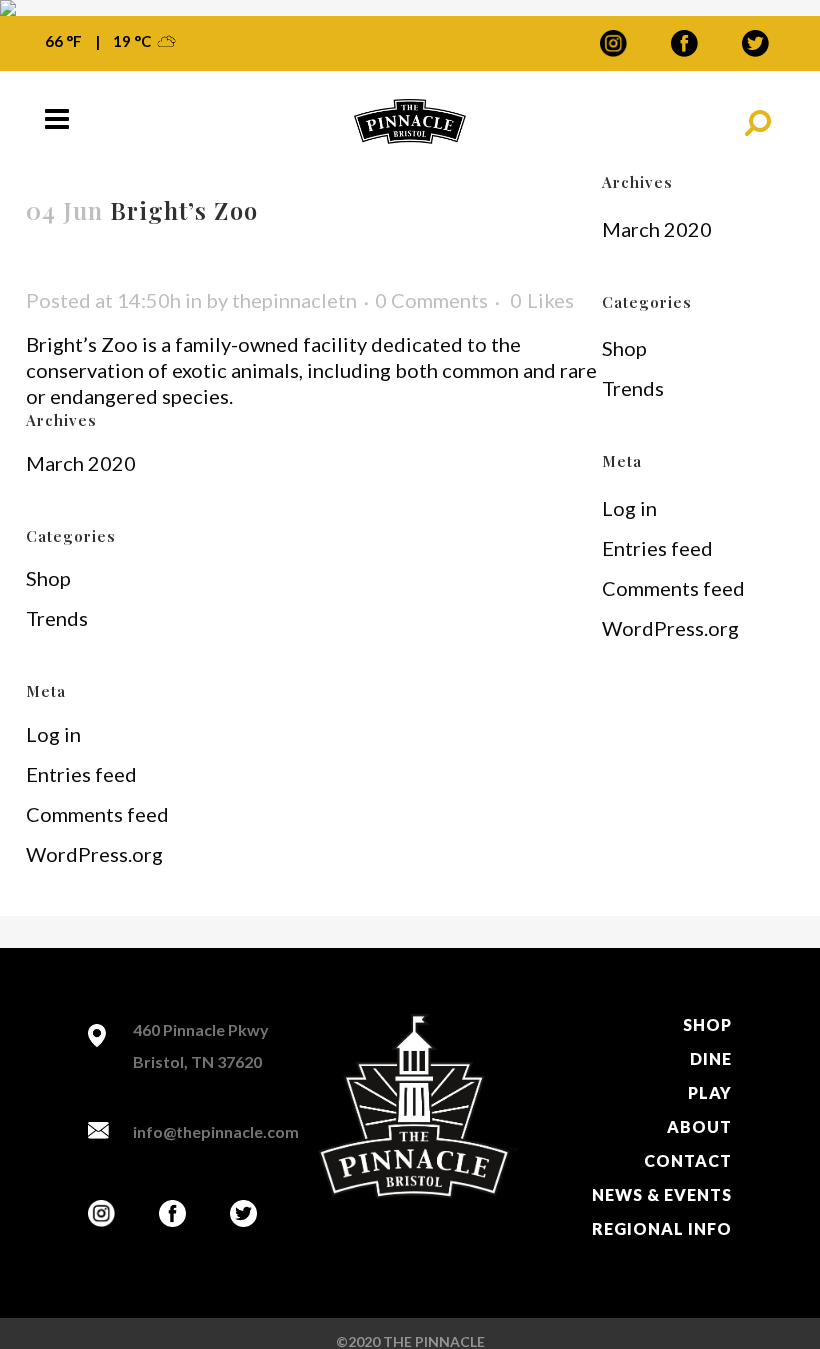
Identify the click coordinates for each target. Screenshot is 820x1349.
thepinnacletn (294, 300)
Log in (53, 734)
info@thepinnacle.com (216, 1131)
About (699, 1126)
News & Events (662, 1194)
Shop (48, 578)
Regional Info (662, 1228)
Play (710, 1092)
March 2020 (81, 463)
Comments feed (97, 814)
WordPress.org (94, 854)
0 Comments (431, 300)
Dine (711, 1058)
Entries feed (81, 774)
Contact (688, 1160)
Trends (57, 618)
